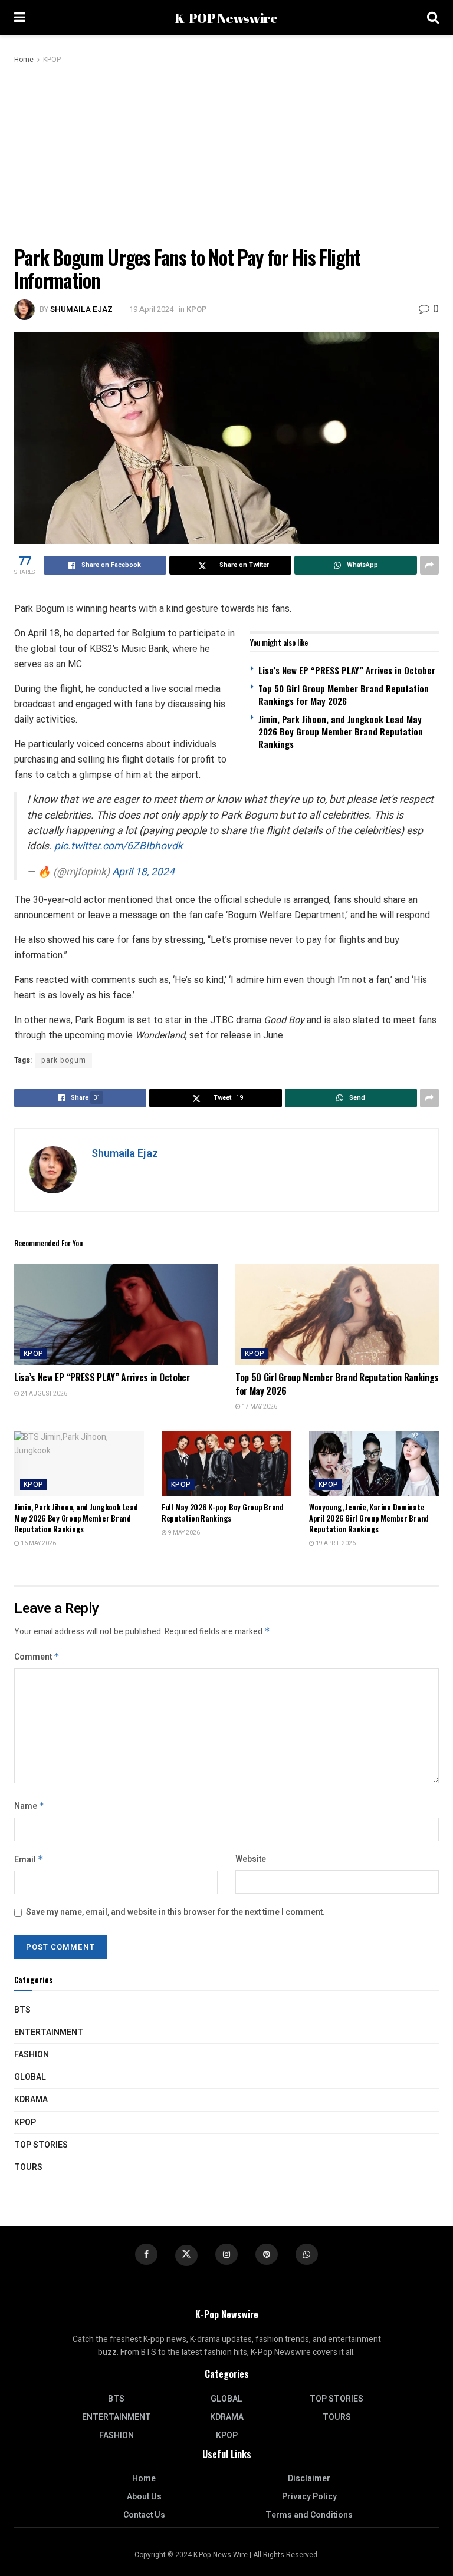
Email (29, 1860)
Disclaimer (309, 2478)
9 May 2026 (183, 1533)
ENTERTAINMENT (49, 2032)
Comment (37, 1657)
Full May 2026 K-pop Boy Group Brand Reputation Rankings (223, 1512)
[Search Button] (433, 18)
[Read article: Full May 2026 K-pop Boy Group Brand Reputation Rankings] (226, 1463)
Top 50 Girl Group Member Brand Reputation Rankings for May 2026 (344, 695)
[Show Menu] (20, 18)
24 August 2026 (43, 1394)
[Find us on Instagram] (226, 2254)
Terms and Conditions (309, 2515)
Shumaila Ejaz (81, 309)
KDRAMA (31, 2100)
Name (29, 1806)
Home (24, 60)
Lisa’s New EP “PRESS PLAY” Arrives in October (347, 670)
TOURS (28, 2167)
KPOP (52, 60)
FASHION (32, 2055)
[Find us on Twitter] (186, 2255)
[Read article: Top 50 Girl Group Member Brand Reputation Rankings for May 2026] (337, 1315)
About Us (144, 2497)
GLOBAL (30, 2077)
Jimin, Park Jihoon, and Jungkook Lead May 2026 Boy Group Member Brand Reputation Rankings (341, 731)
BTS (22, 2010)
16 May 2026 (38, 1543)
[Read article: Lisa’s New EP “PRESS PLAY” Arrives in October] (116, 1315)
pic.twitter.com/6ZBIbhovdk (119, 846)
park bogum (64, 1060)
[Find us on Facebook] (146, 2254)
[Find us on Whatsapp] (307, 2254)
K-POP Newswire (226, 18)
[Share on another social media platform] (429, 565)
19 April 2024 (151, 309)
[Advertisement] (226, 154)
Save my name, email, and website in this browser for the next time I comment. (175, 1912)
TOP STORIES (41, 2145)
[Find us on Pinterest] (267, 2254)
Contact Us (144, 2515)
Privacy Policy (309, 2497)
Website (251, 1859)
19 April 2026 (335, 1543)
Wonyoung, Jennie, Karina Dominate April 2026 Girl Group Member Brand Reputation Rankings (369, 1518)
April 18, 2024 (143, 872)
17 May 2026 (259, 1407)
